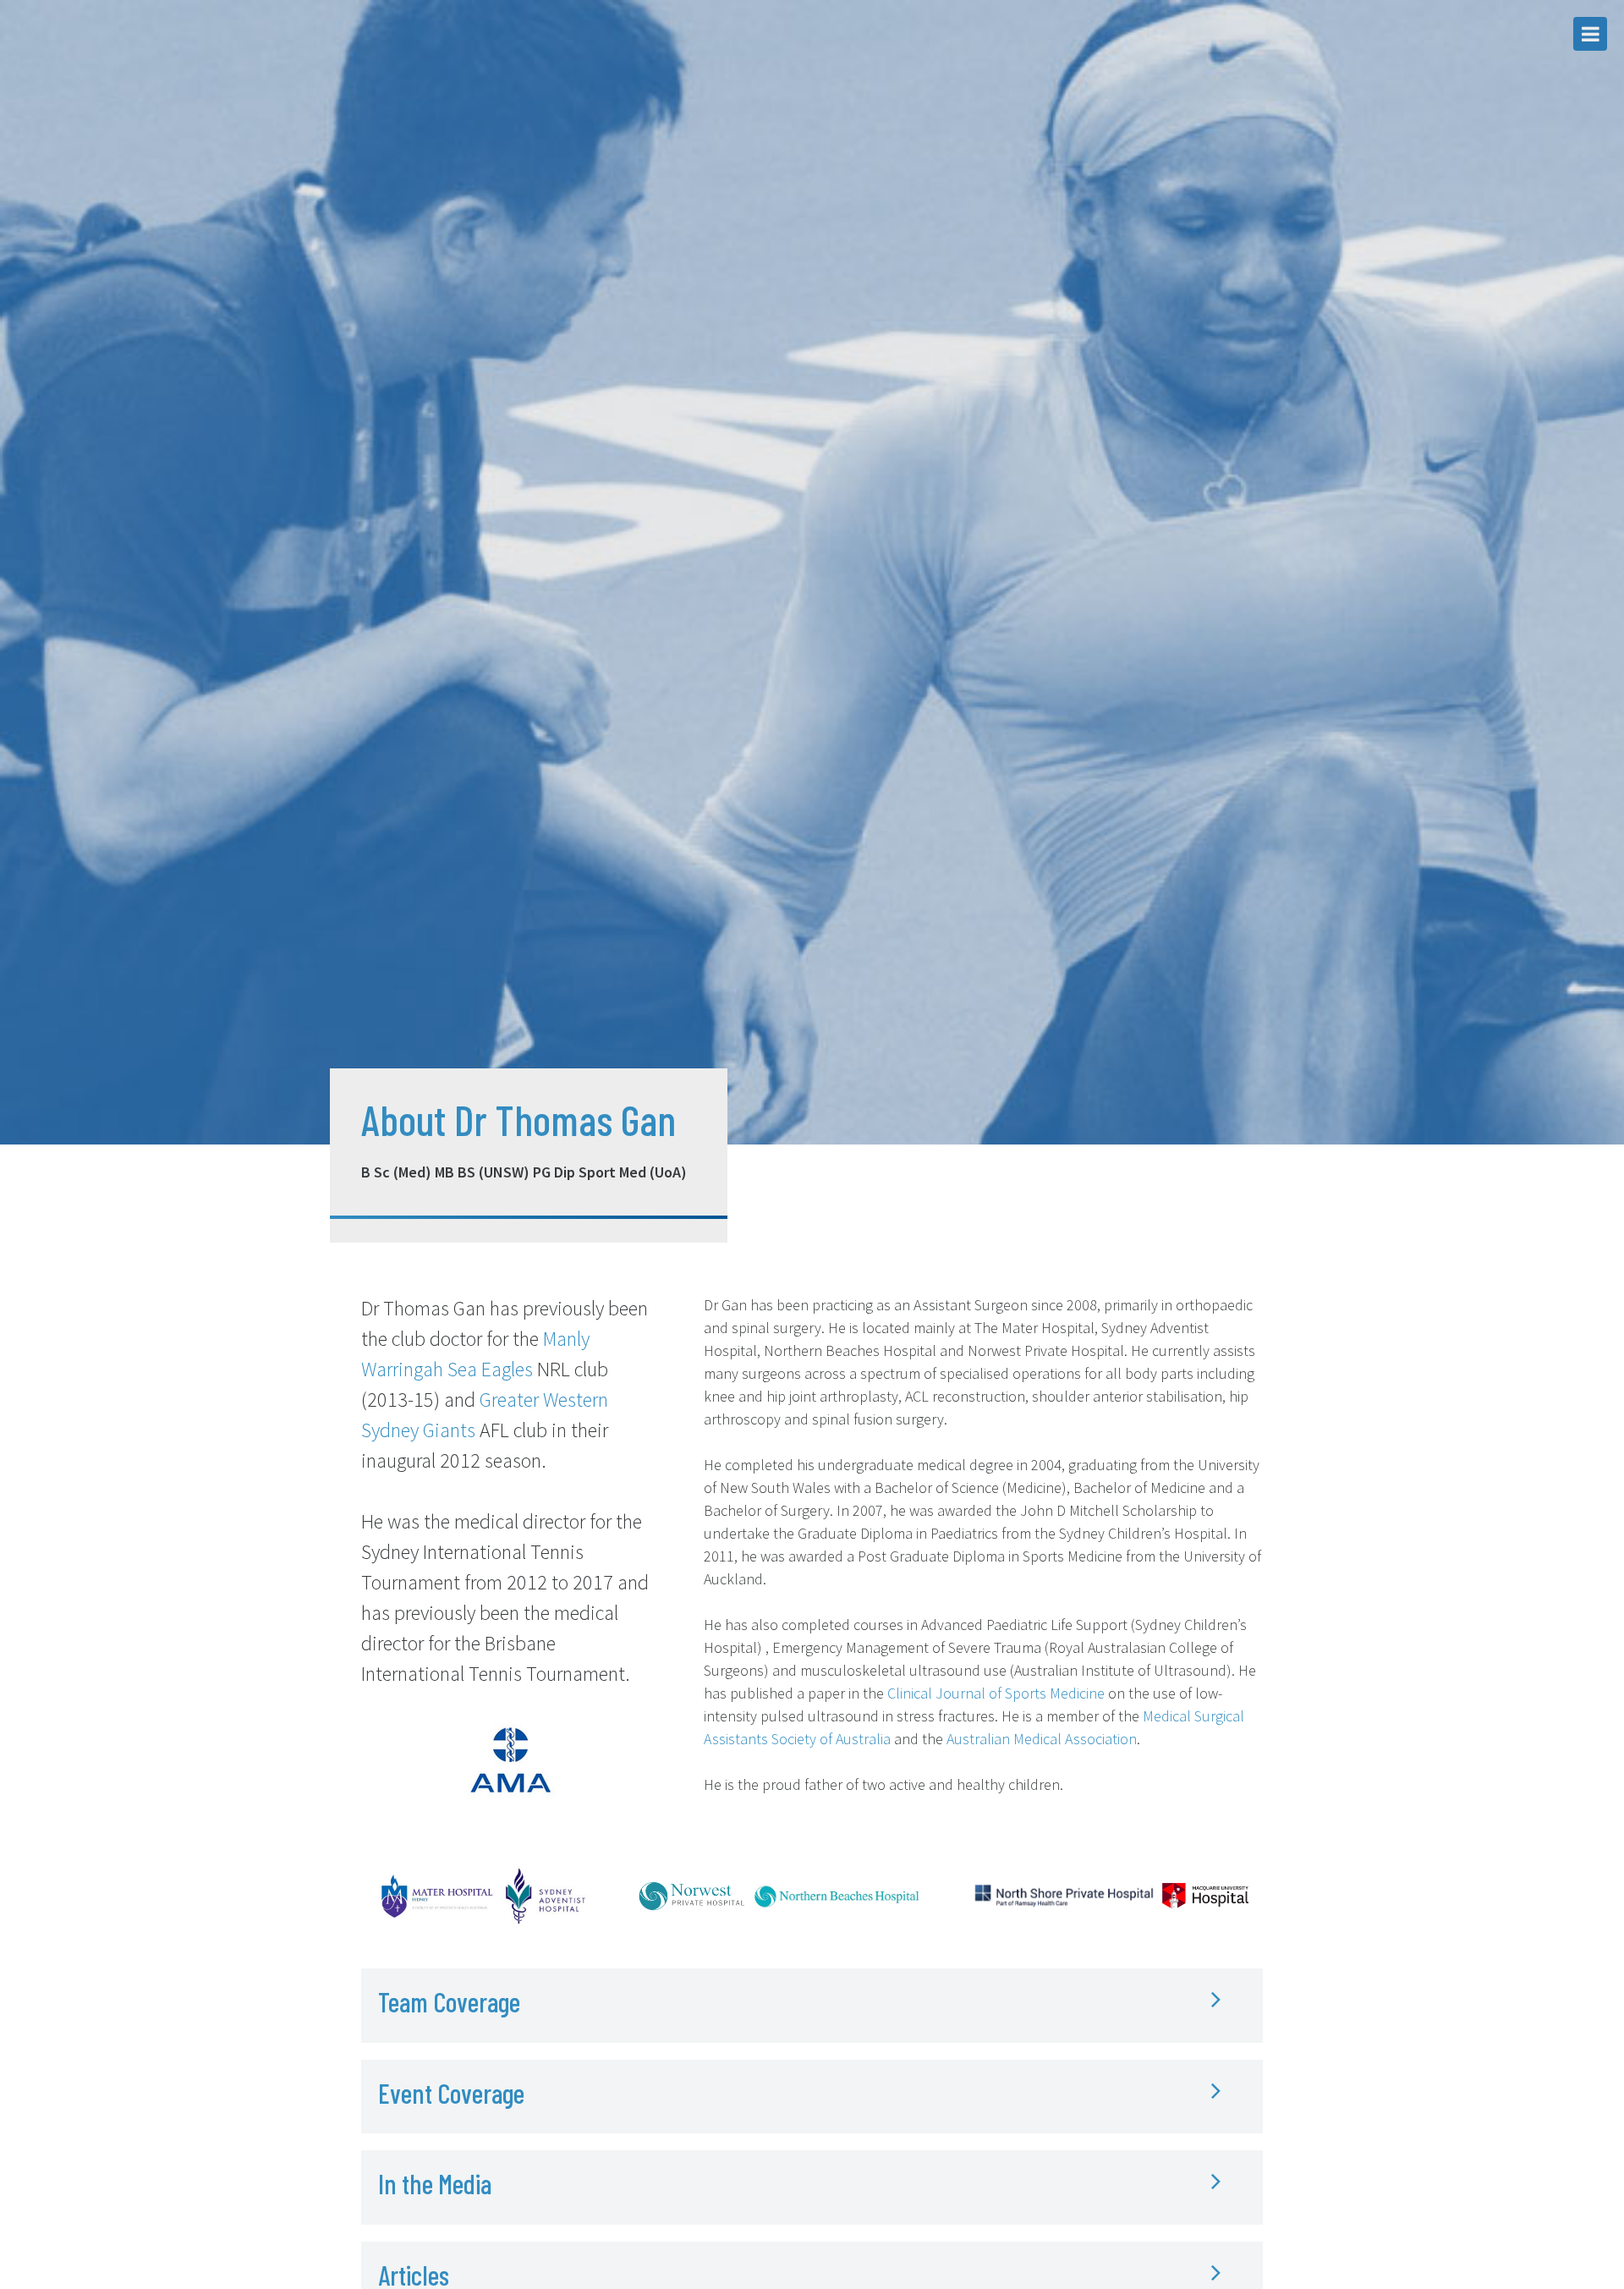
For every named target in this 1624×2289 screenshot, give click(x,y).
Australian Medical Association (1042, 1739)
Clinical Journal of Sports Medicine (996, 1693)
